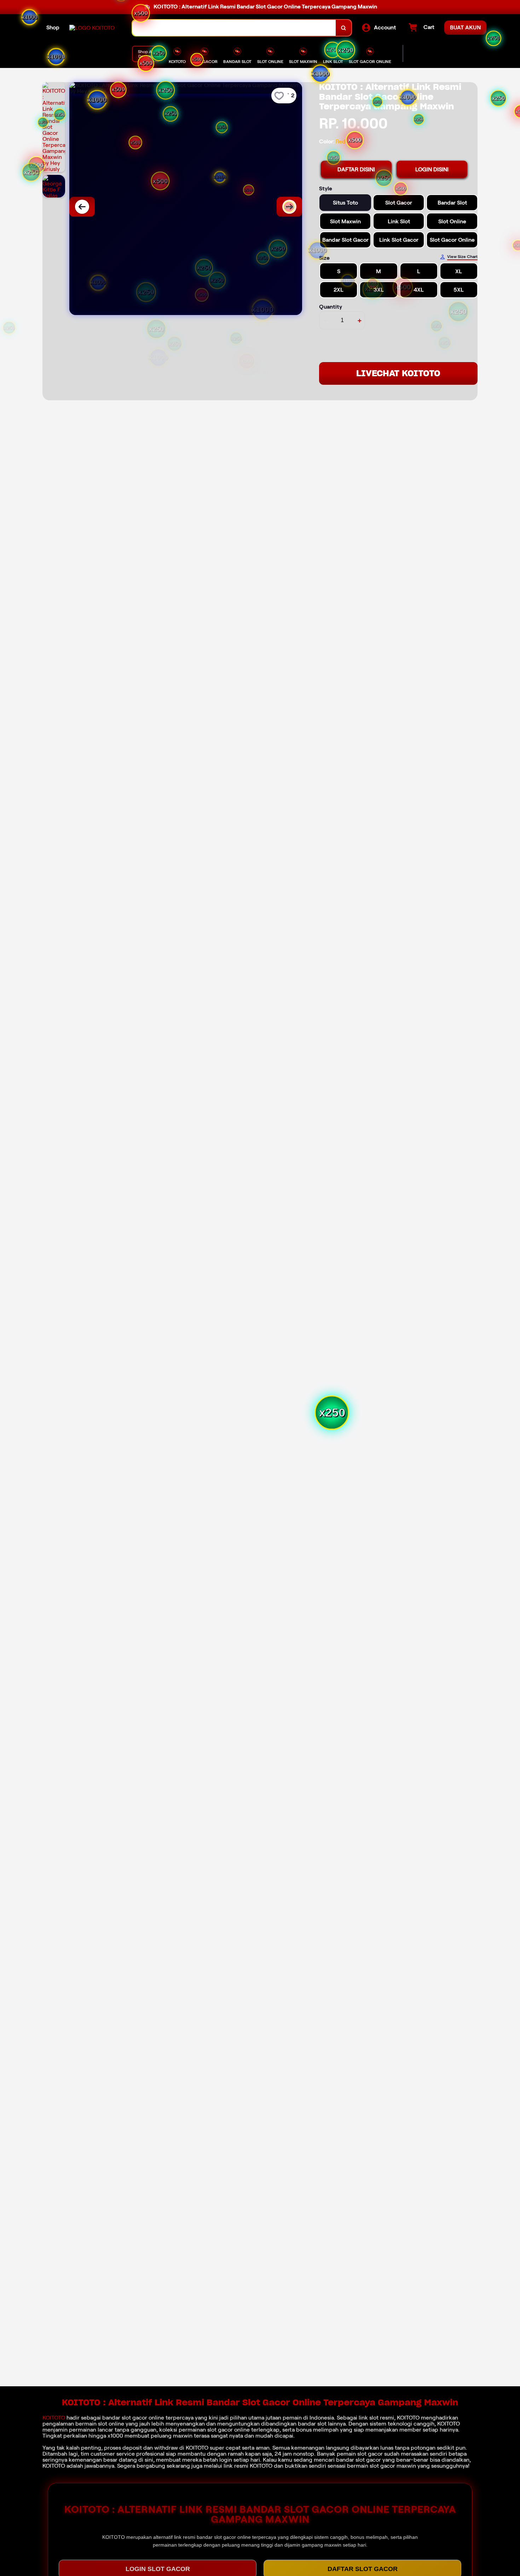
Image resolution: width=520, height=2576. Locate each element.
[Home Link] (92, 28)
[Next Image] (289, 207)
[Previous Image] (82, 207)
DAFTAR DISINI (356, 169)
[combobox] (234, 28)
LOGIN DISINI (432, 169)
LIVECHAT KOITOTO (398, 373)
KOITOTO (54, 2418)
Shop (53, 27)
